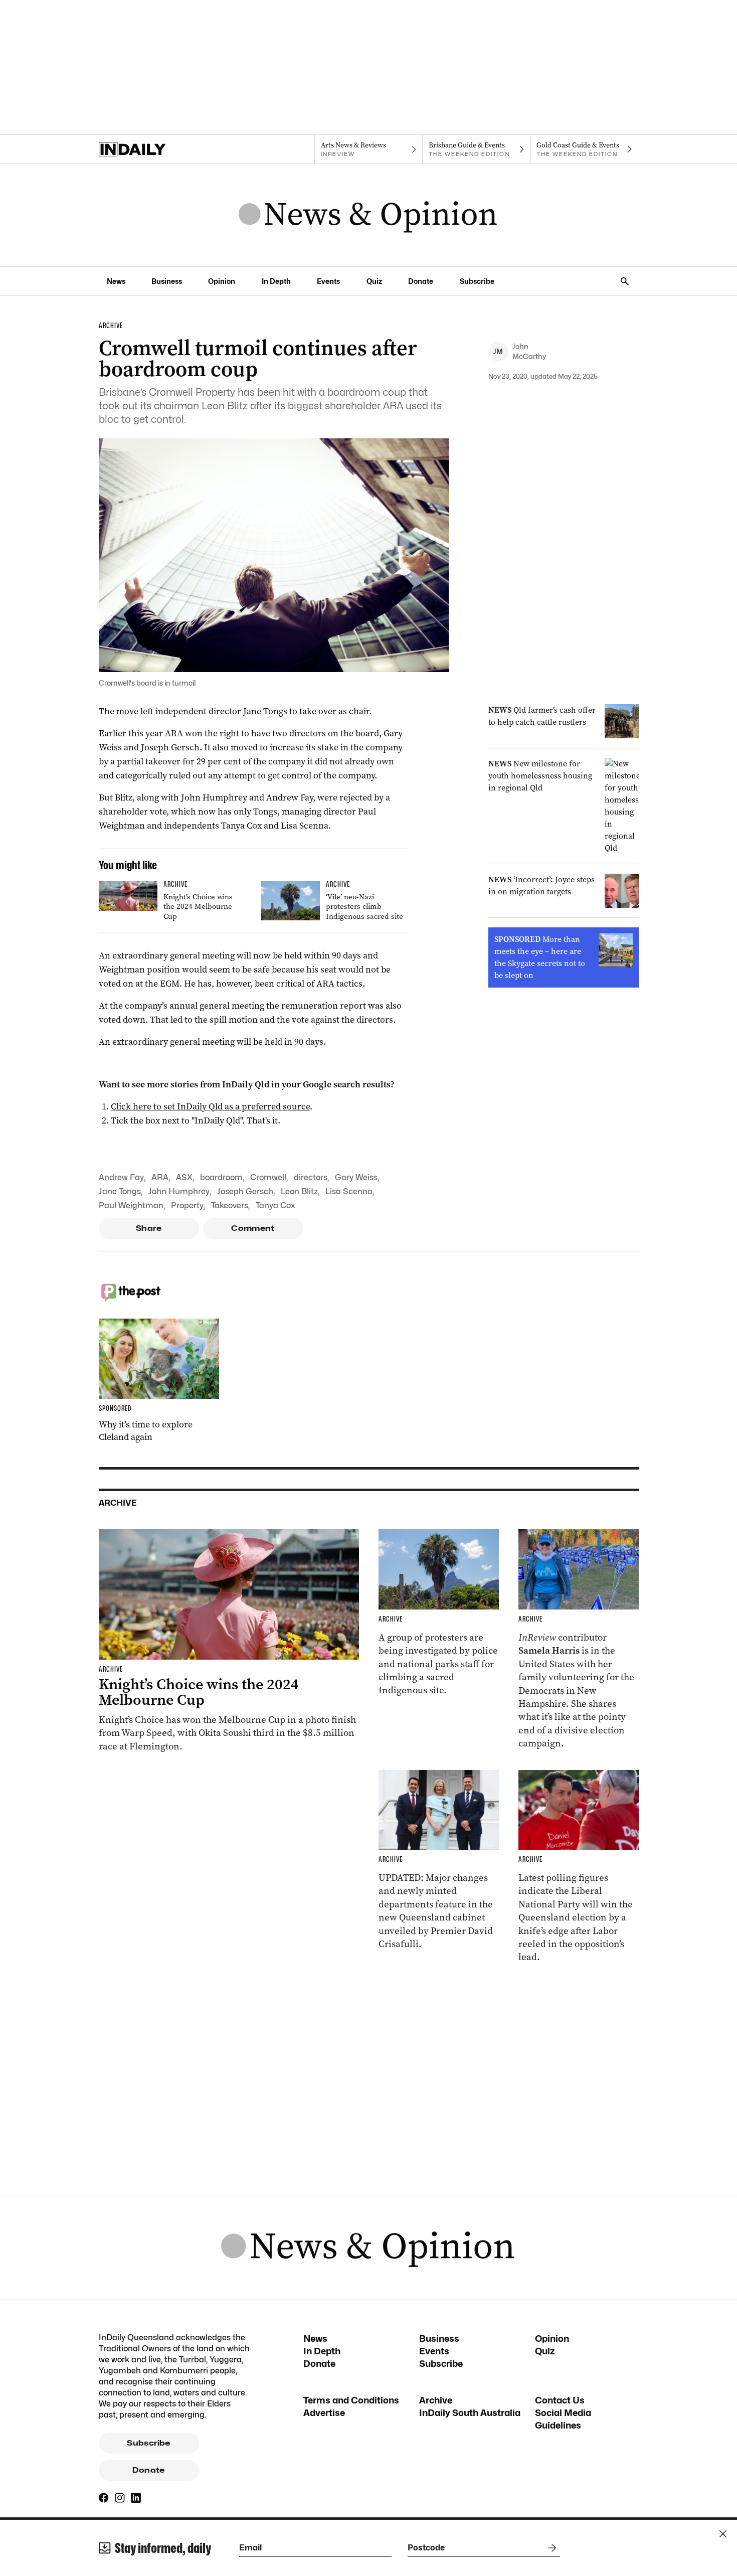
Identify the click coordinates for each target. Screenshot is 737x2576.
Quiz (374, 281)
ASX (184, 1177)
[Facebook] (104, 2498)
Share (149, 1228)
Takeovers (230, 1205)
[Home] (153, 149)
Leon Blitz (299, 1191)
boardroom (221, 1177)
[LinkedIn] (136, 2498)
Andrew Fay (121, 1177)
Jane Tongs (120, 1191)
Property (187, 1205)
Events (328, 281)
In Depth (276, 281)
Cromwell (268, 1177)
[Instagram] (120, 2498)
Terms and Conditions (351, 2400)
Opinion (222, 281)
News (116, 281)
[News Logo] (368, 215)
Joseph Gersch (245, 1191)
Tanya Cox (275, 1205)
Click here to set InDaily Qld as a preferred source (210, 1106)
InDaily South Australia (470, 2413)
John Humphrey (179, 1191)
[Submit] (550, 2548)
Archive (436, 2400)
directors (311, 1177)
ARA (160, 1177)
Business (167, 281)
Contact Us (560, 2400)
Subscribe (477, 281)
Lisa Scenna (349, 1191)
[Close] (723, 2534)
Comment (253, 1228)
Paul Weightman (131, 1205)
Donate (421, 281)
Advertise (324, 2413)
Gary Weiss (356, 1177)
